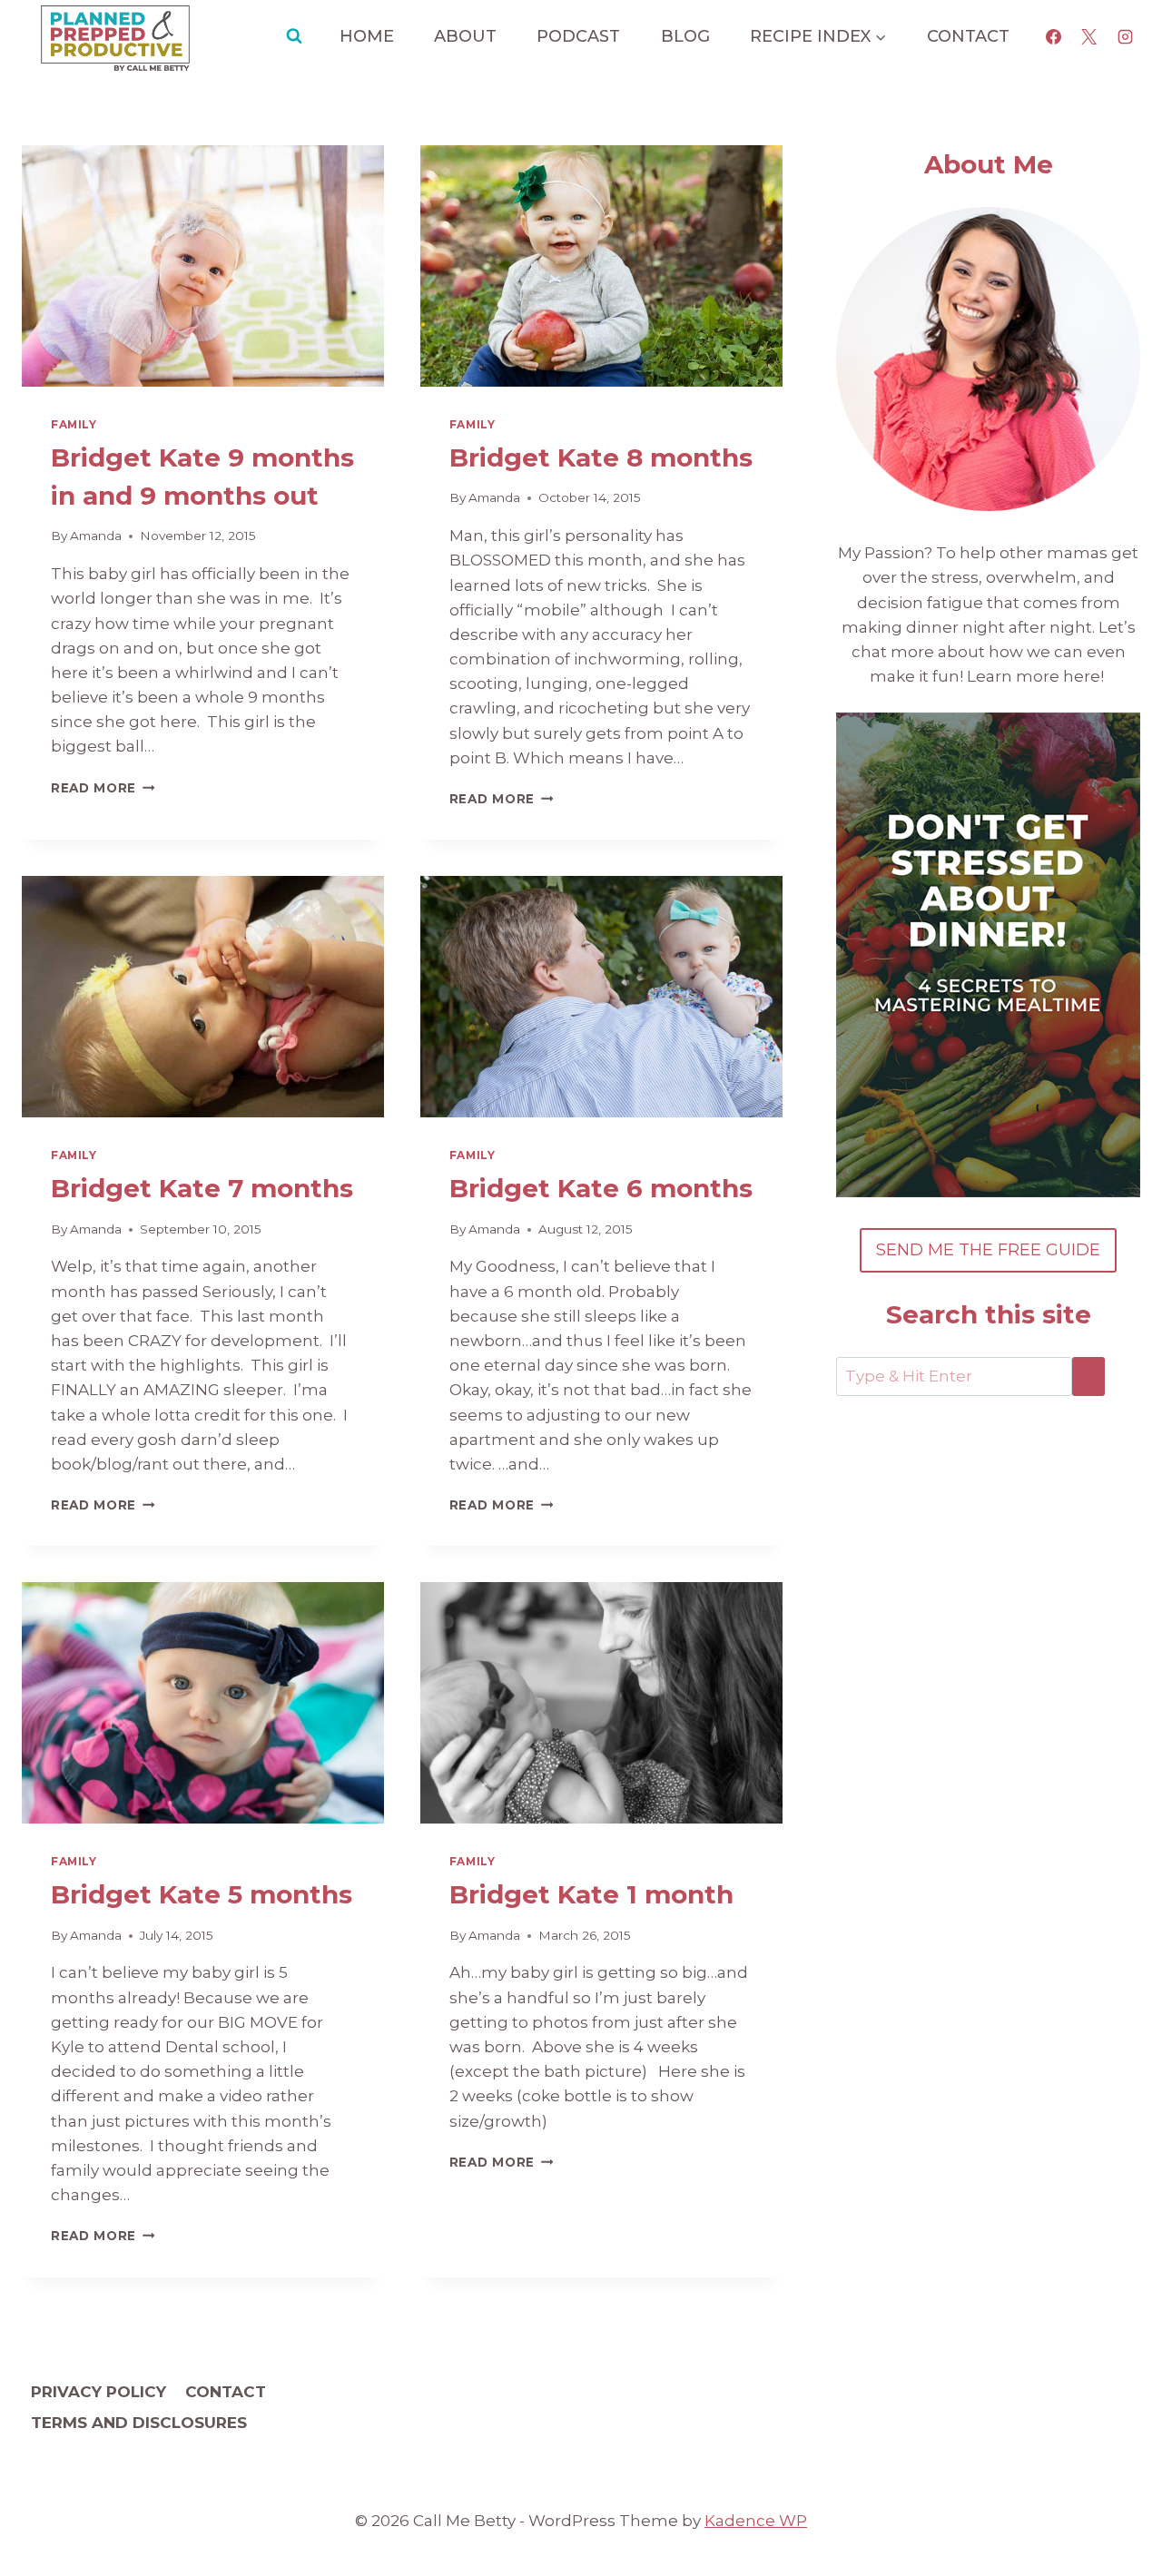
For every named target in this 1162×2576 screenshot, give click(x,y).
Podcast (578, 36)
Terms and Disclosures (139, 2423)
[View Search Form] (294, 36)
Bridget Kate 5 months (202, 1894)
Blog (685, 36)
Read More (103, 788)
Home (367, 36)
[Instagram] (1125, 36)
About (465, 36)
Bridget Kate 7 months (202, 1188)
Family (74, 424)
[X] (1089, 36)
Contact (968, 36)
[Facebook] (1054, 36)
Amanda (96, 536)
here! (1085, 676)
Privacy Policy (98, 2392)
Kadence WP (756, 2521)
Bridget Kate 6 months (601, 1188)
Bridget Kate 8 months (601, 457)
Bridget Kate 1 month (591, 1894)
